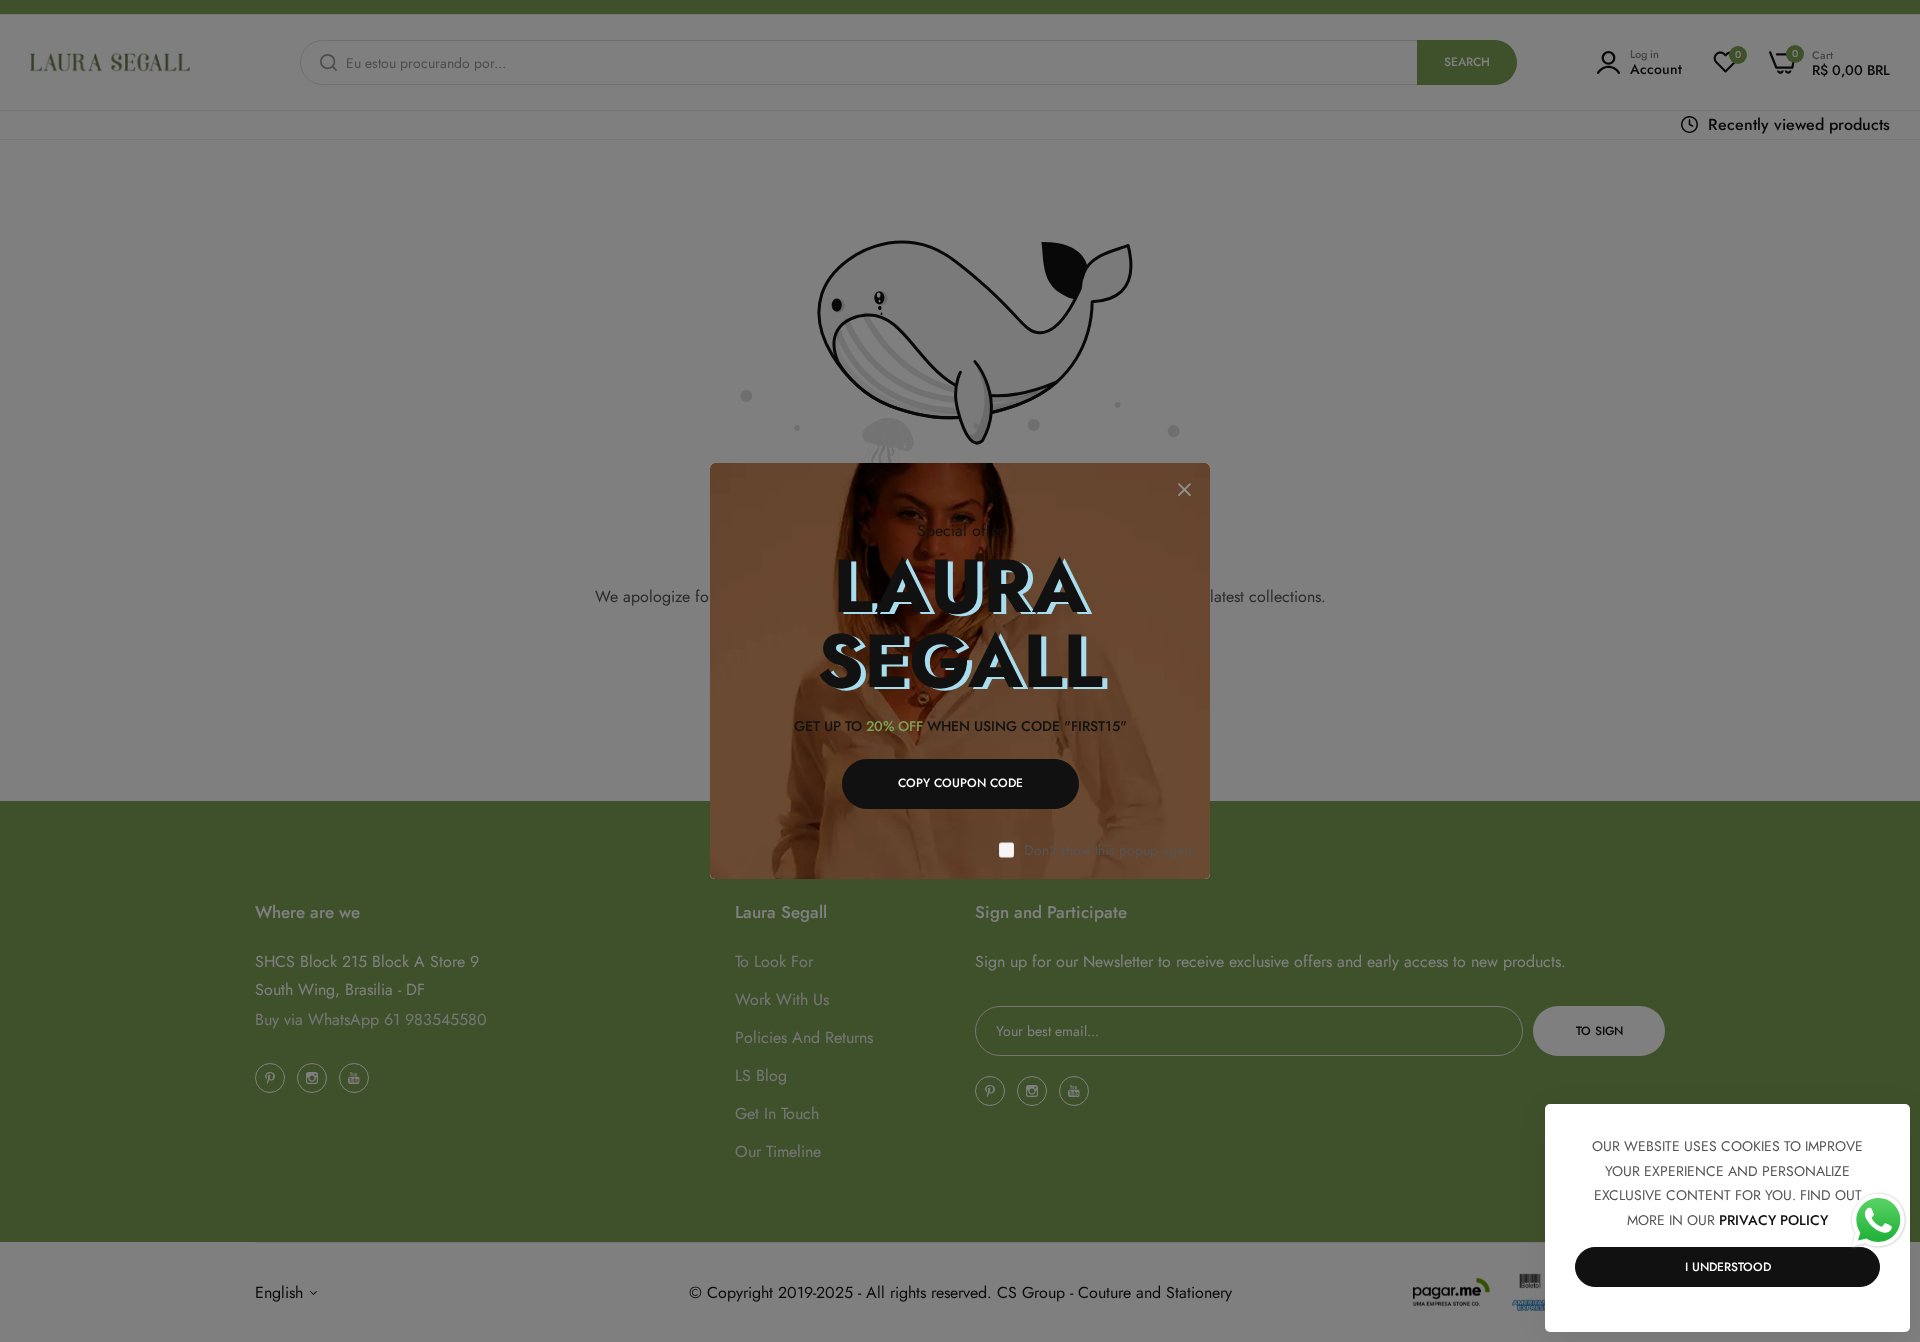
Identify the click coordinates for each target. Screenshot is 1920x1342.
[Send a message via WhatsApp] (1878, 1220)
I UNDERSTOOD (1728, 1267)
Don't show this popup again (1109, 850)
